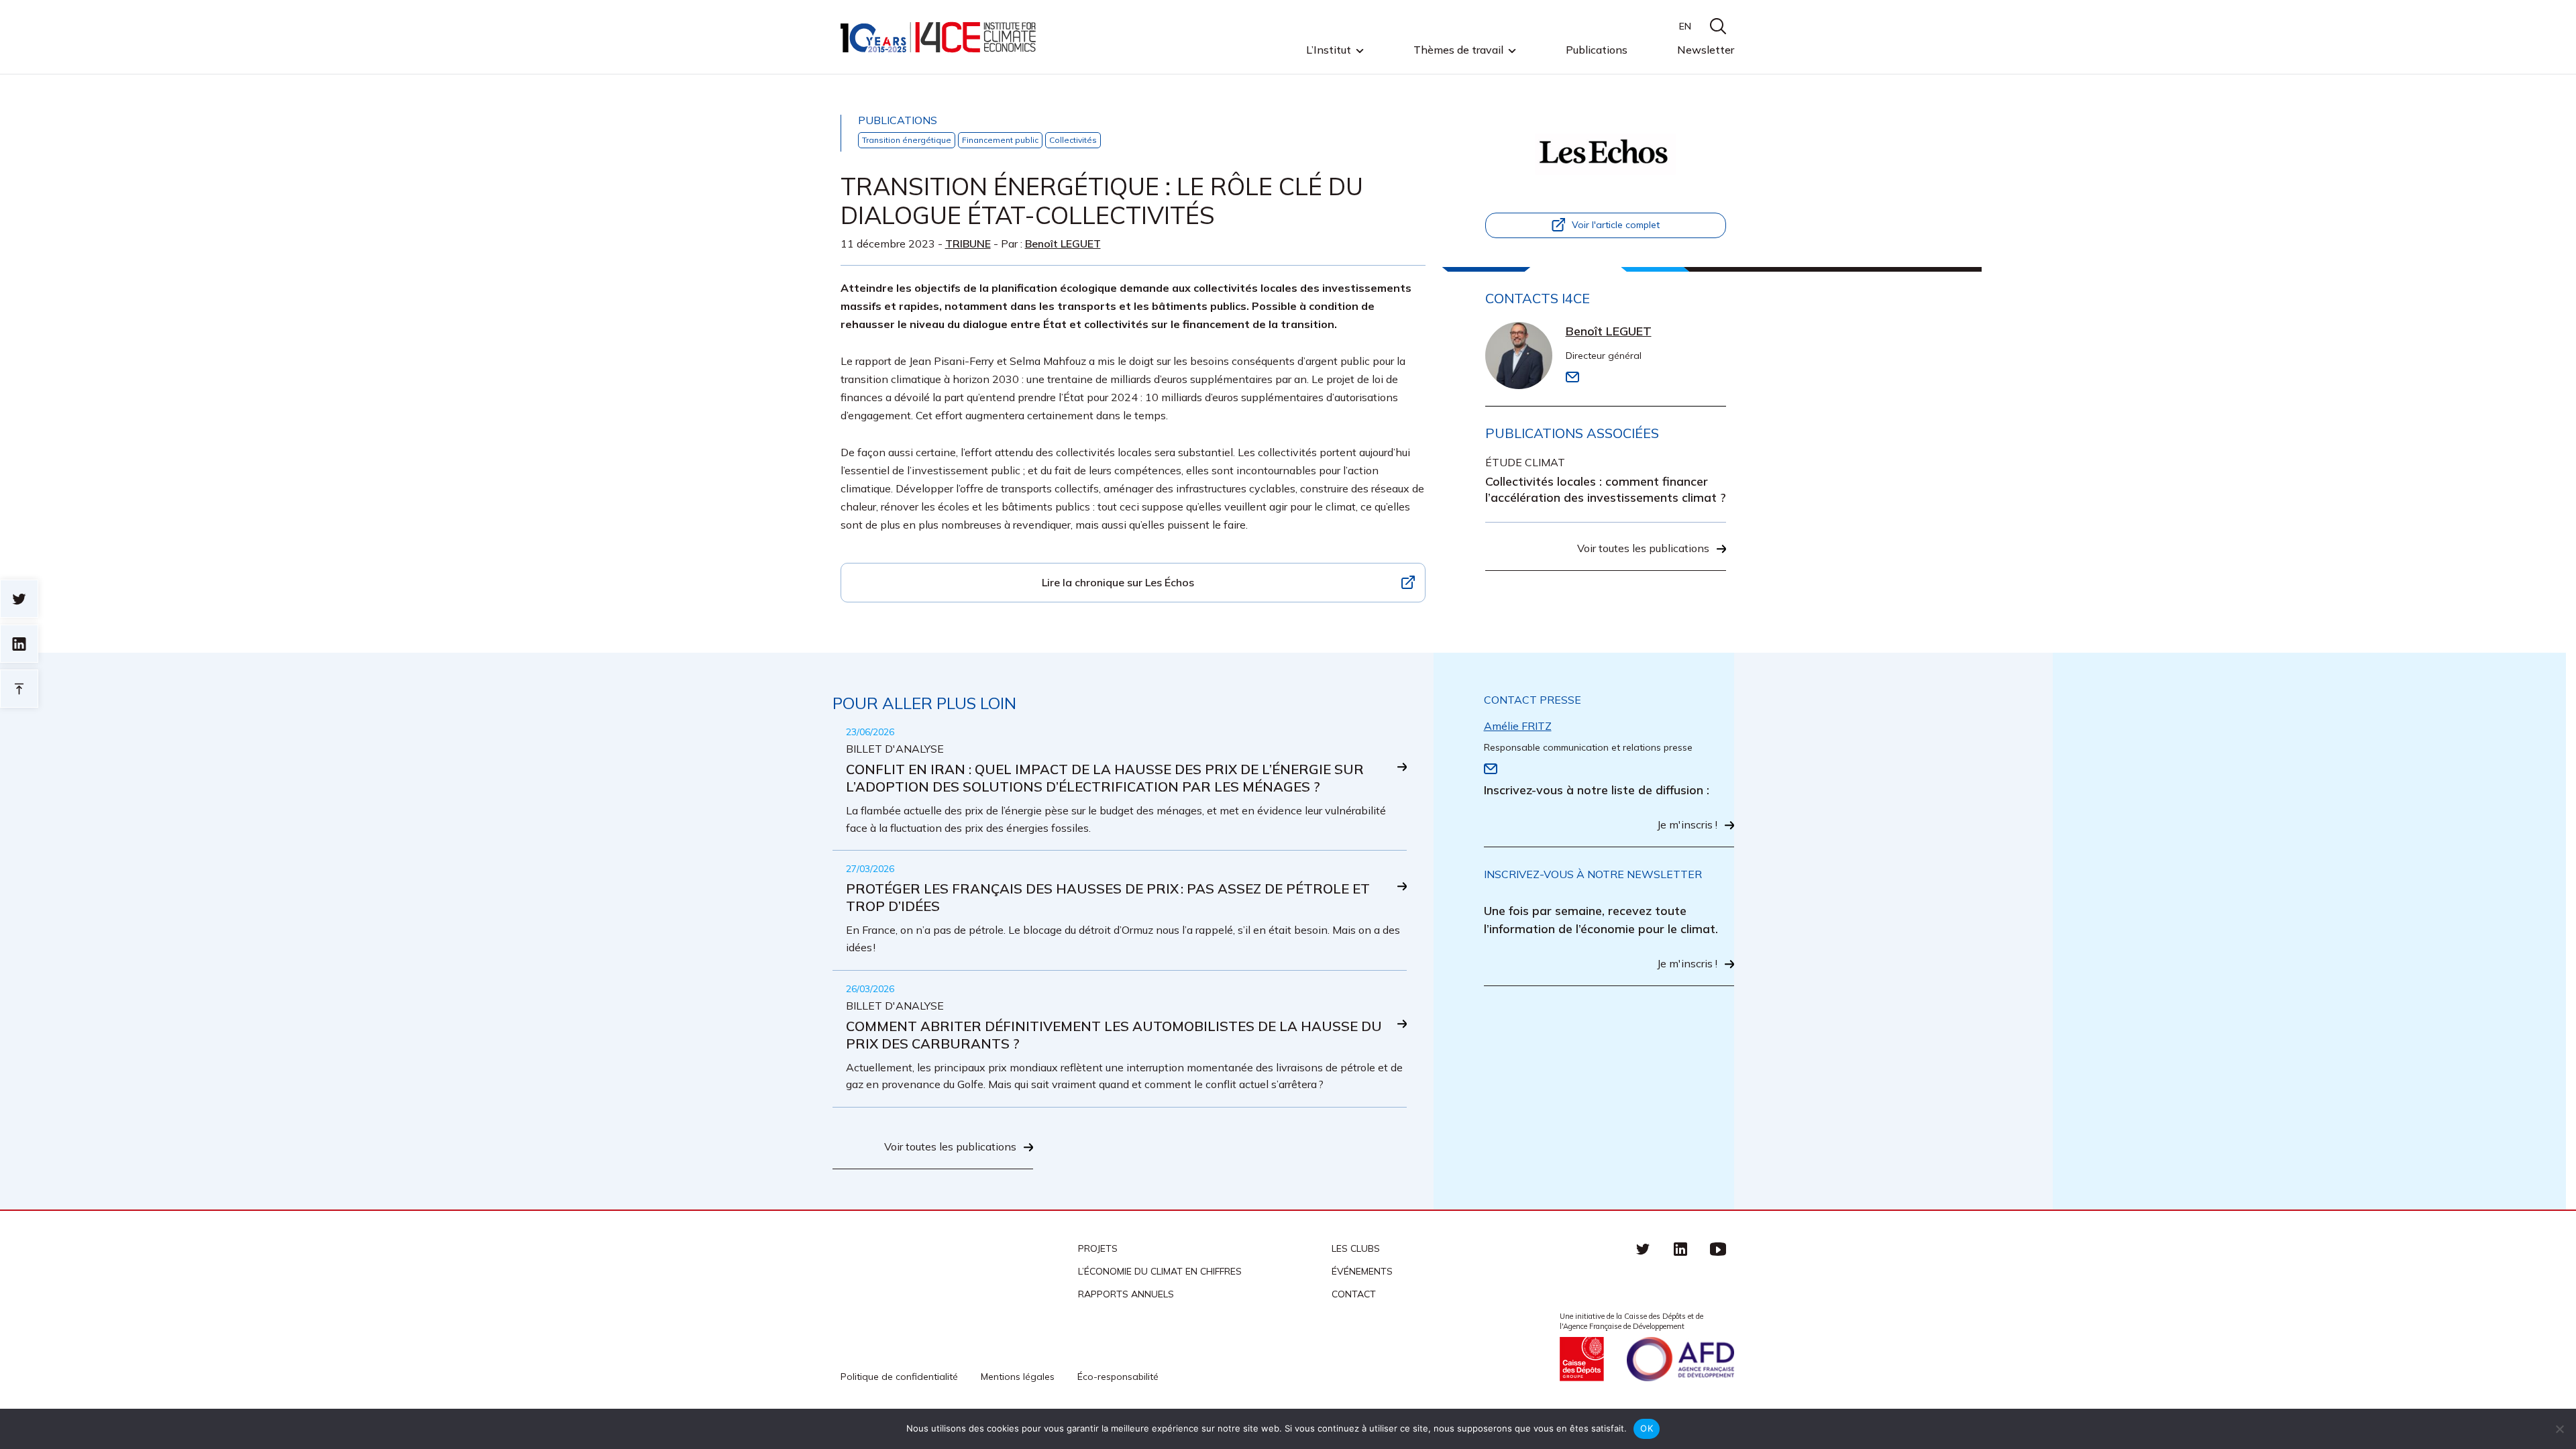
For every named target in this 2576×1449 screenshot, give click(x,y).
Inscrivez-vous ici (841, 752)
